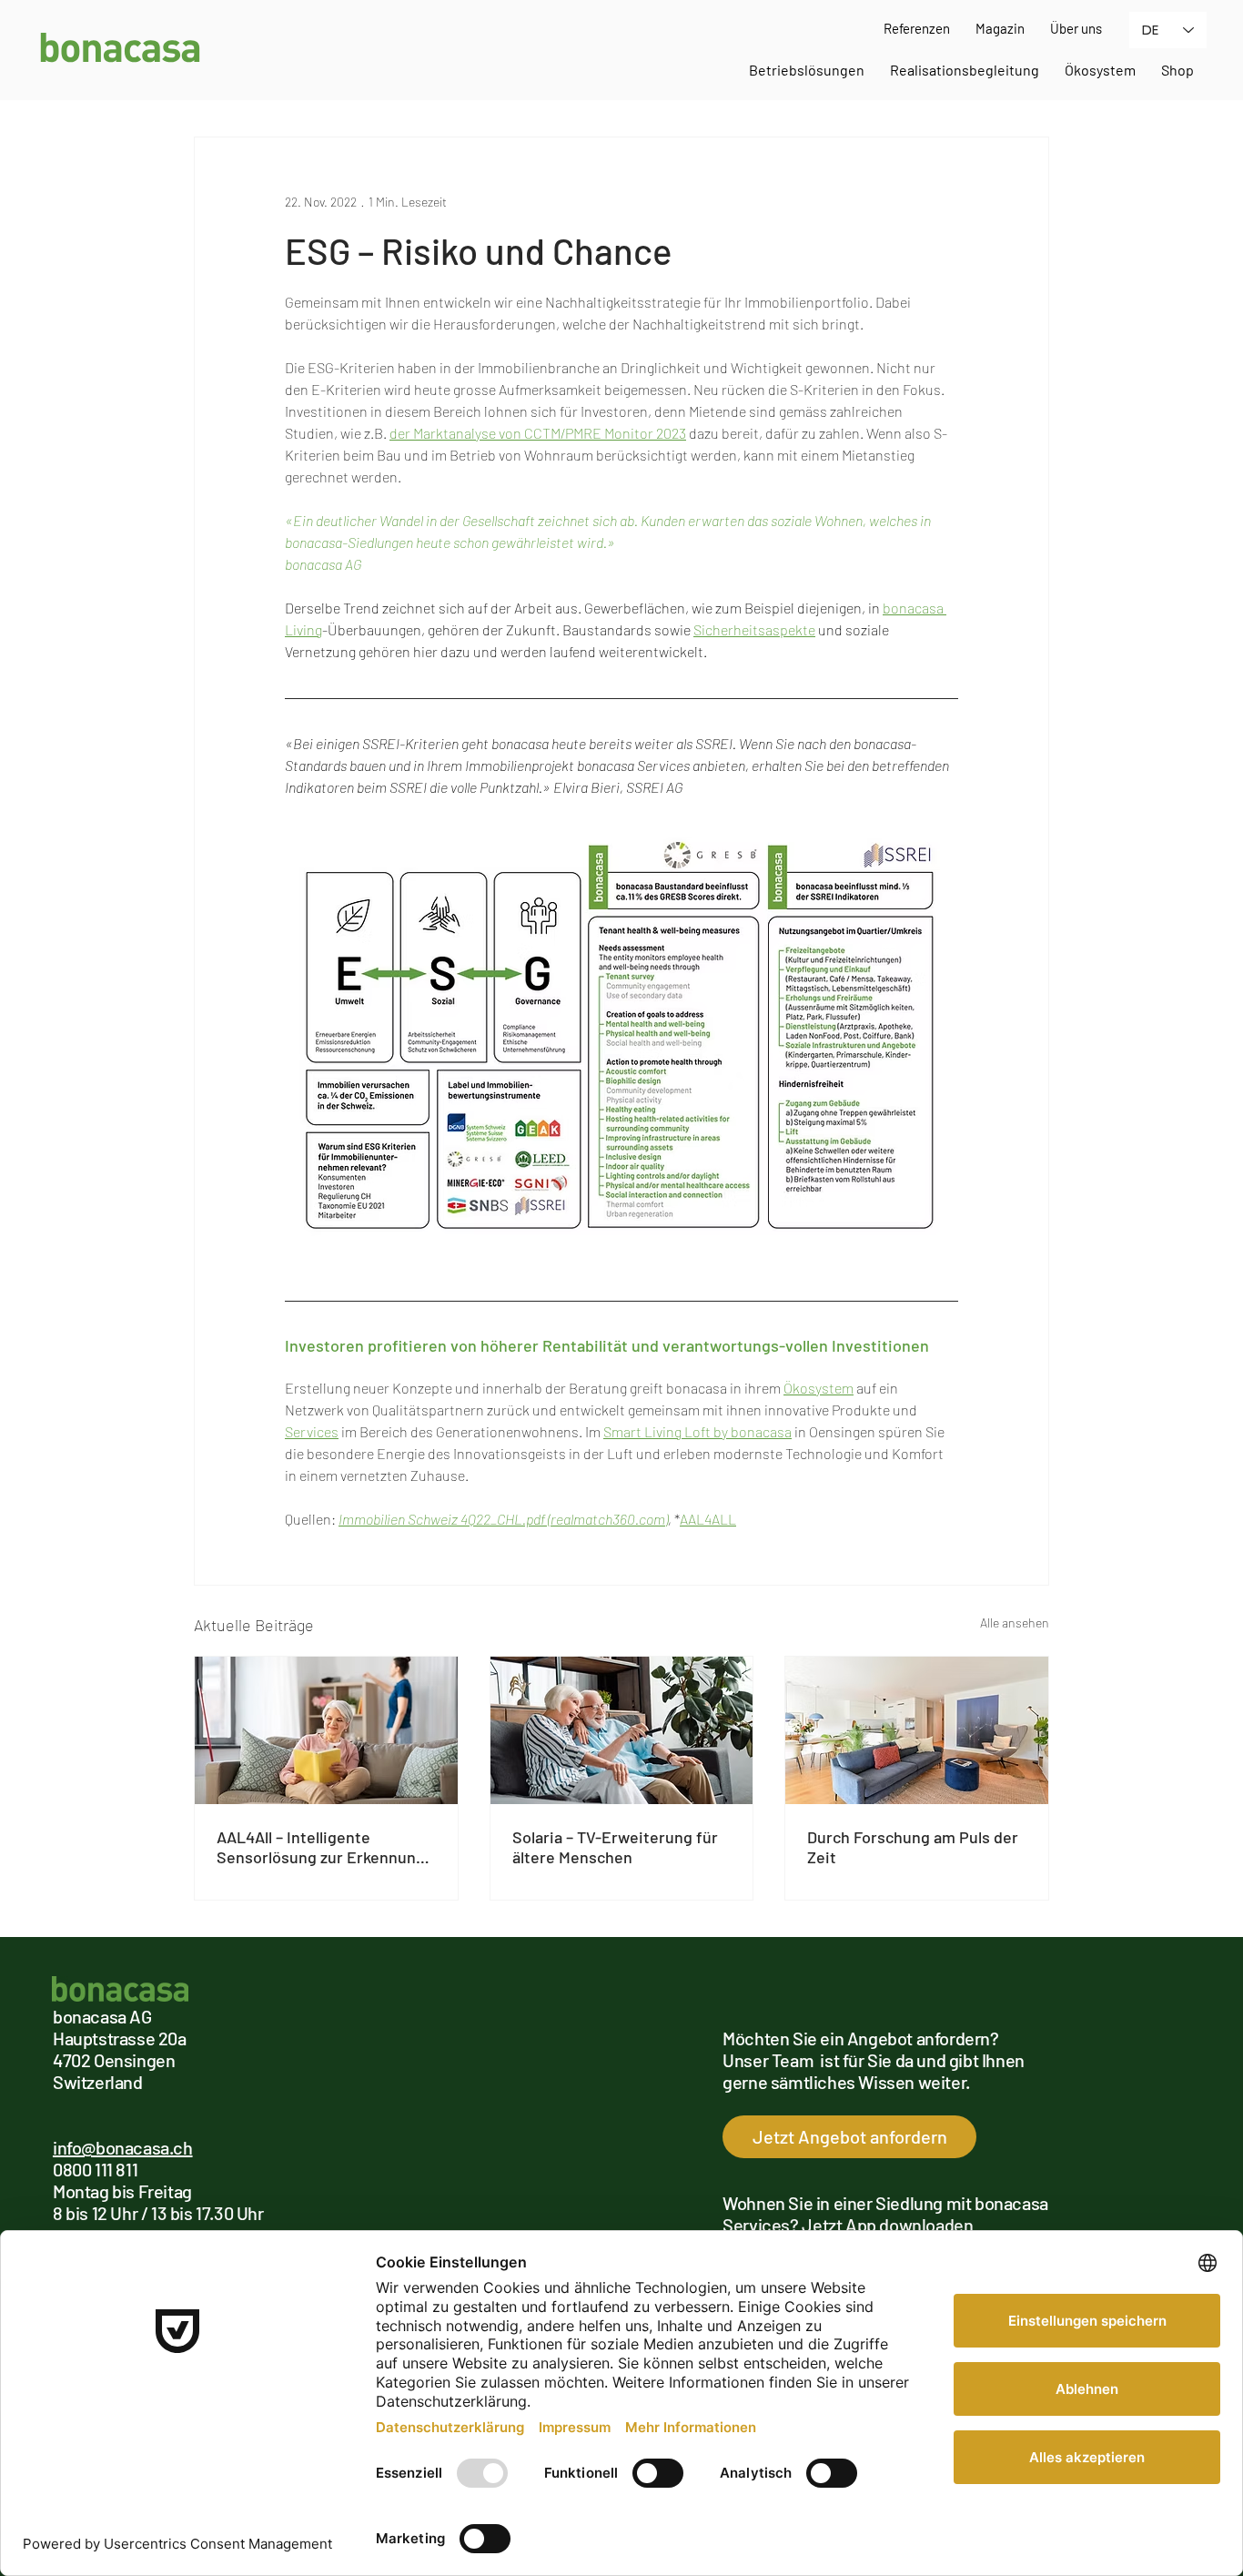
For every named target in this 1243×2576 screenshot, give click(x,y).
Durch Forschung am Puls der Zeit (913, 1847)
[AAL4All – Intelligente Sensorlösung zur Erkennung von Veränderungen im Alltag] (326, 1730)
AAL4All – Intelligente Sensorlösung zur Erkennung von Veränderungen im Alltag (321, 1847)
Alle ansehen (1015, 1623)
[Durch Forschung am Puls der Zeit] (917, 1730)
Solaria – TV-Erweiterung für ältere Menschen (615, 1847)
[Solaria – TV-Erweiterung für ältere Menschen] (622, 1730)
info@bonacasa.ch (123, 2147)
